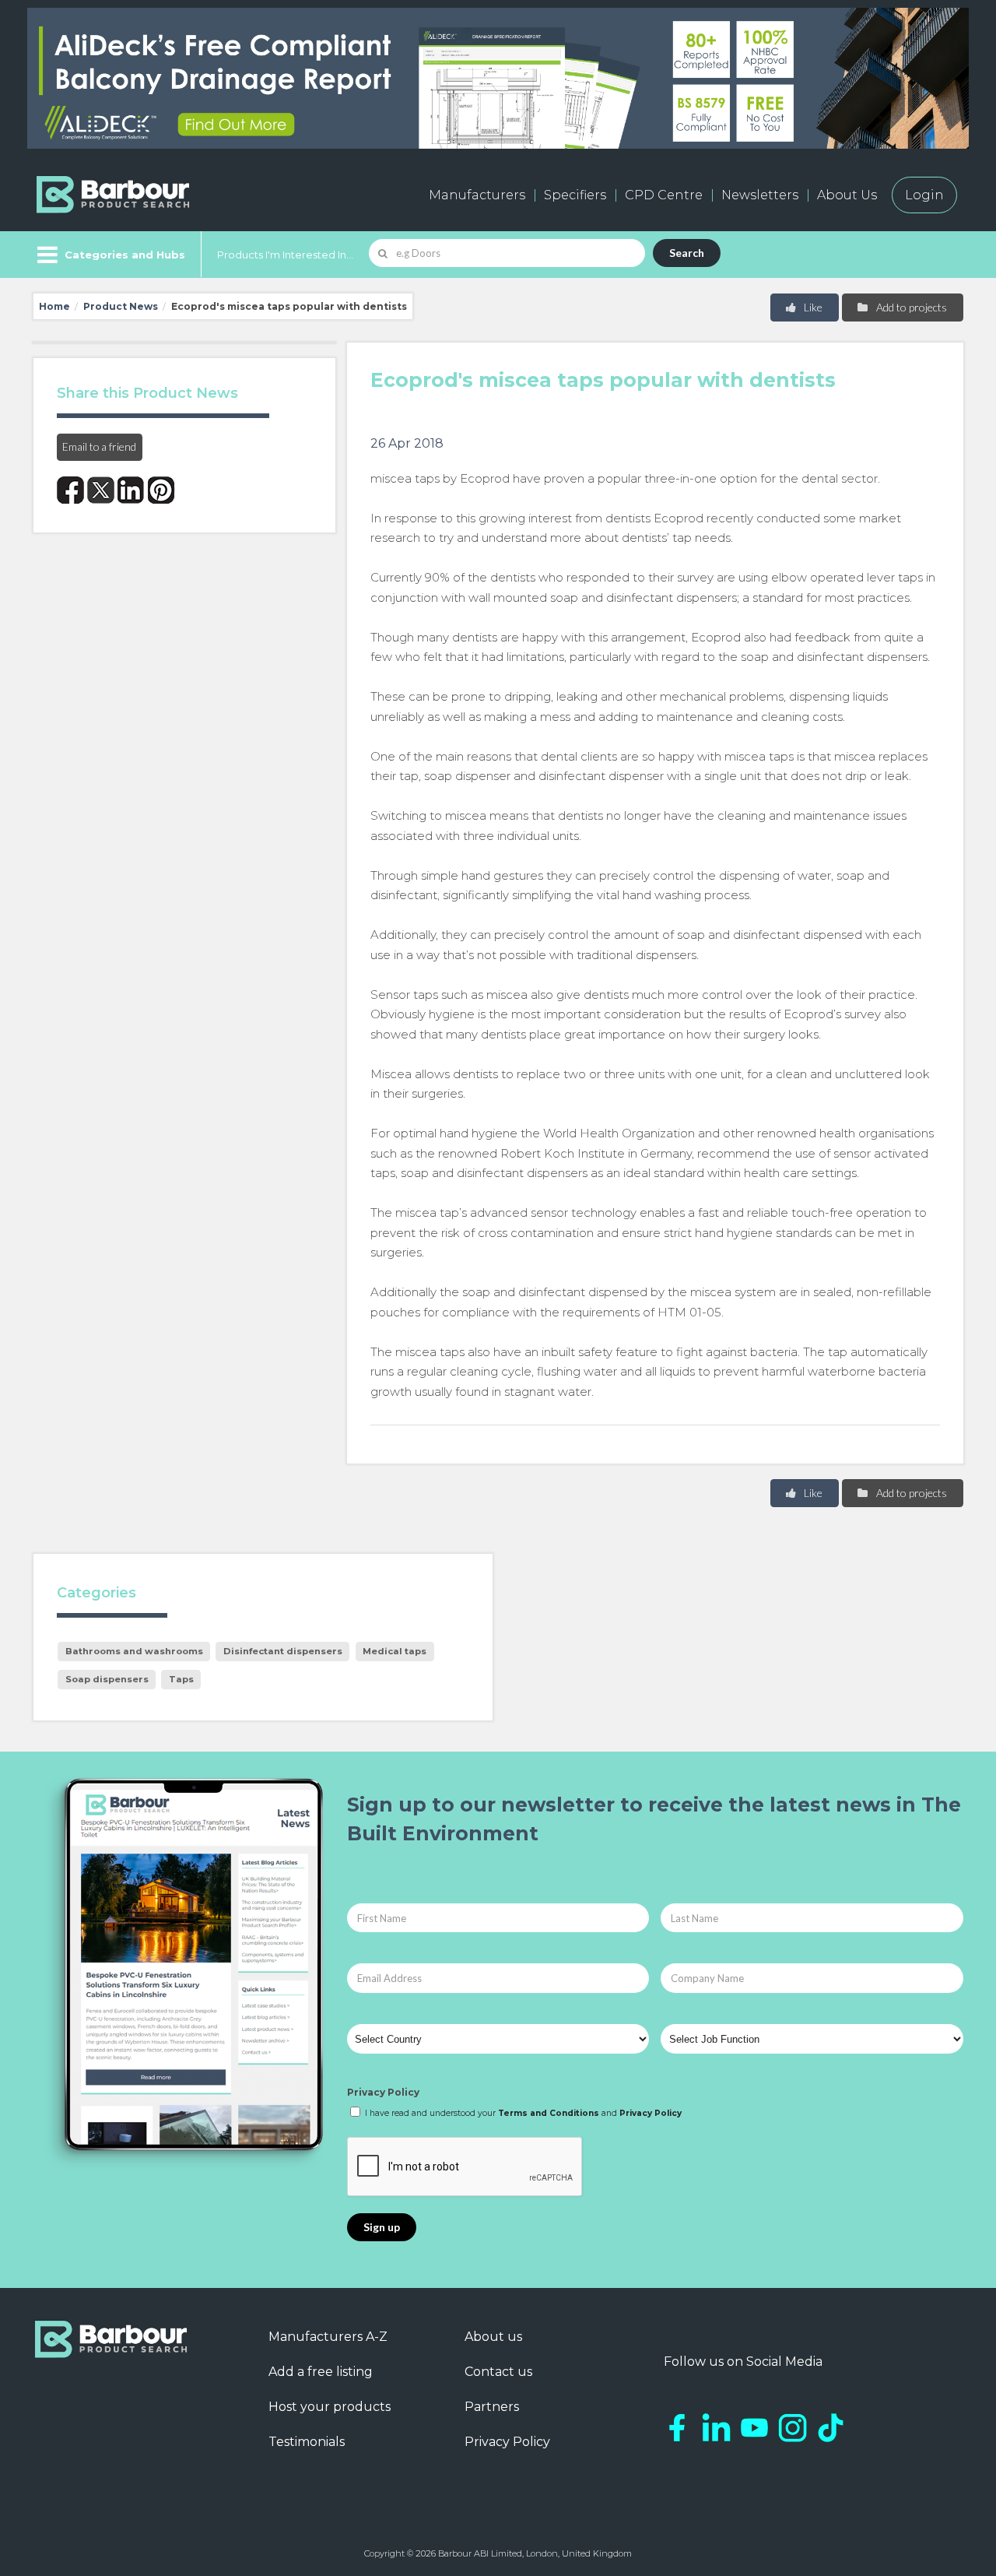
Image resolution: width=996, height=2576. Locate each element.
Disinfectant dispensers (283, 1651)
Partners (492, 2407)
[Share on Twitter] (101, 490)
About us (493, 2337)
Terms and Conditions (549, 2113)
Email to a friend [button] (99, 446)
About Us (847, 195)
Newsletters (760, 195)
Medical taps (395, 1651)
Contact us (498, 2372)
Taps (181, 1679)
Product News (121, 306)
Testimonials (307, 2442)
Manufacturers (477, 195)
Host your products (330, 2407)
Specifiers (575, 195)
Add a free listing (321, 2372)
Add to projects (910, 307)
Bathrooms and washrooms (134, 1651)
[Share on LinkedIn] (131, 490)
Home (54, 306)
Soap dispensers (107, 1679)
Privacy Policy (383, 2092)
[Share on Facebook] (70, 490)
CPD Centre (664, 195)
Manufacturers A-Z (328, 2337)
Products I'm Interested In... (285, 255)
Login (924, 195)
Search (687, 253)
